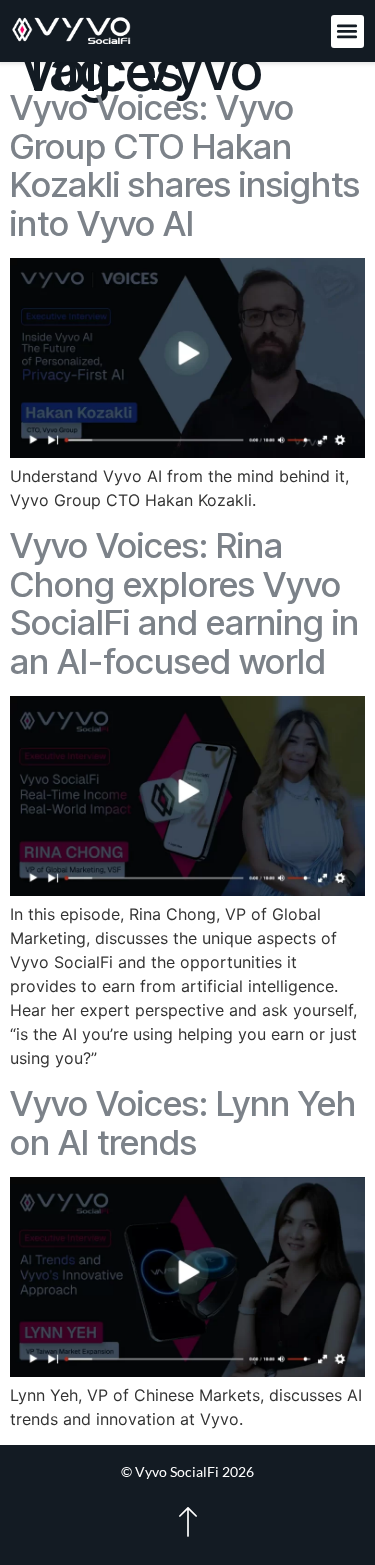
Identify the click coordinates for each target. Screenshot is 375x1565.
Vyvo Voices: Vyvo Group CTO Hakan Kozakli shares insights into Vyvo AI (185, 165)
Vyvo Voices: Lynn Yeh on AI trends (183, 1122)
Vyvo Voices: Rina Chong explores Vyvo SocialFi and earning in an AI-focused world (184, 603)
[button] (347, 31)
